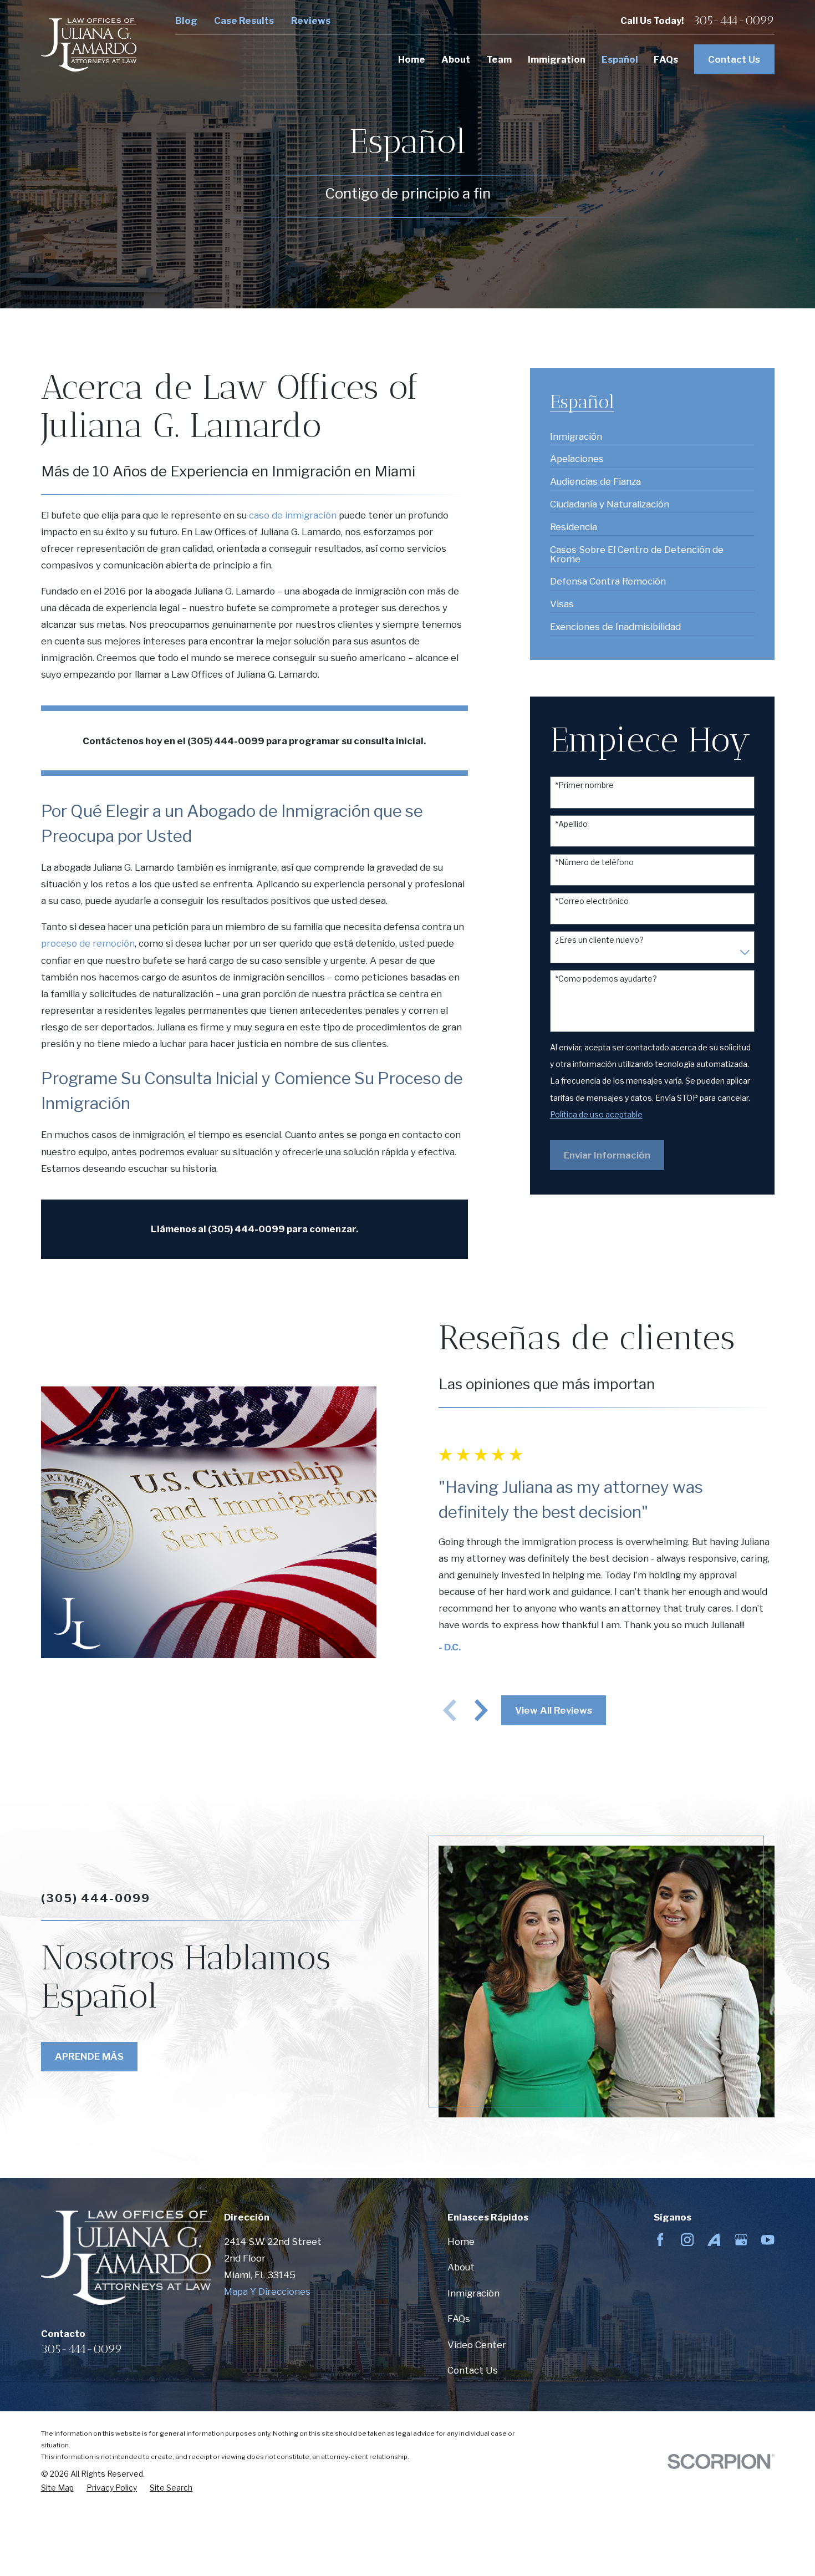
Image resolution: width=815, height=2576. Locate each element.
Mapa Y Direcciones (267, 2292)
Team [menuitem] (499, 59)
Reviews (311, 21)
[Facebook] (660, 2240)
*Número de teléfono (594, 862)
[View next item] (481, 1710)
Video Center (477, 2345)
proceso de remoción (88, 943)
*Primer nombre (584, 785)
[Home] (89, 45)
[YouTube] (768, 2240)
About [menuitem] (456, 59)
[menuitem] (576, 432)
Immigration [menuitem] (557, 59)
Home (461, 2242)
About (461, 2267)
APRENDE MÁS (89, 2056)
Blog (186, 21)
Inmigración (473, 2293)
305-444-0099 (734, 21)
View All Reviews (554, 1710)
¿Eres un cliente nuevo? (599, 940)
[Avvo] (714, 2240)
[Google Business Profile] (741, 2240)
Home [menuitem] (412, 59)
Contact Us (734, 59)
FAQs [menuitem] (666, 59)
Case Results (244, 21)
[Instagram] (687, 2240)
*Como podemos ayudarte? (606, 979)
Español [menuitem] (620, 59)
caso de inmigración (293, 515)
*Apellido (571, 824)
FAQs (459, 2319)
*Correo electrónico (592, 901)
